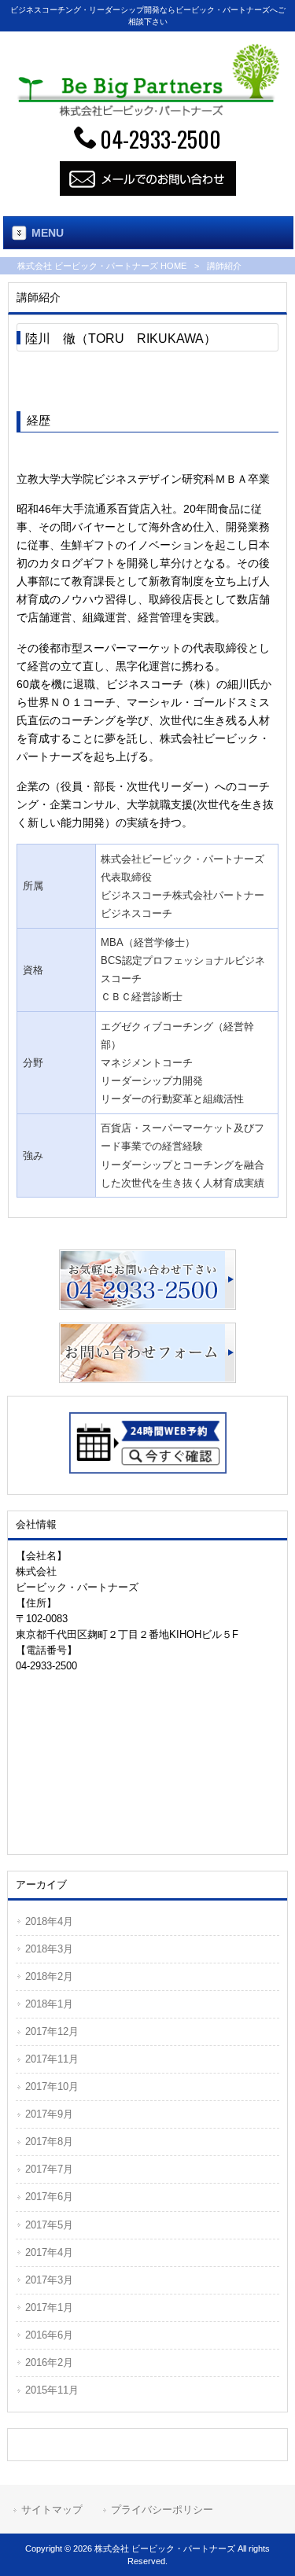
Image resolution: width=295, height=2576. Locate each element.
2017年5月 (49, 2225)
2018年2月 (49, 1976)
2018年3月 (49, 1949)
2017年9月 (49, 2114)
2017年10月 (52, 2087)
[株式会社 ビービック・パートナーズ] (147, 112)
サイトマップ (52, 2510)
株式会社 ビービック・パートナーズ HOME (102, 266)
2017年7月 (49, 2169)
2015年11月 (52, 2390)
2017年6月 (49, 2197)
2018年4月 (49, 1921)
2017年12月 (52, 2031)
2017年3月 (49, 2280)
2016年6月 (49, 2335)
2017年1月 (49, 2307)
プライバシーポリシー (162, 2510)
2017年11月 (52, 2059)
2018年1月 (49, 2004)
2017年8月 (49, 2142)
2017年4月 (49, 2252)
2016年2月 (49, 2363)
